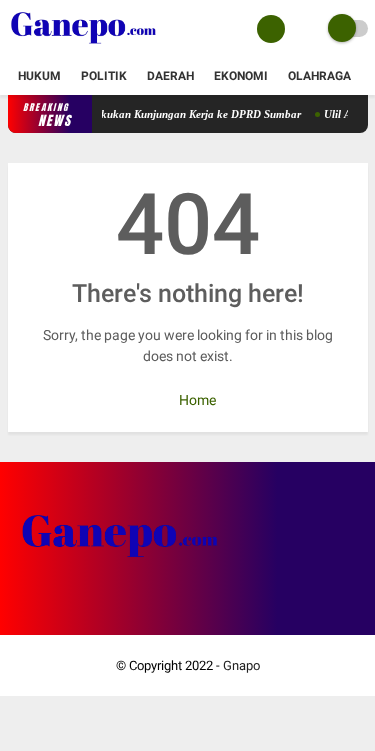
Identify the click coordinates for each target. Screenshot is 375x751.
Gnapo (241, 665)
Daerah (170, 76)
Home (196, 400)
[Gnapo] (83, 46)
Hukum (39, 76)
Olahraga (319, 76)
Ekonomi (241, 76)
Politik (104, 76)
